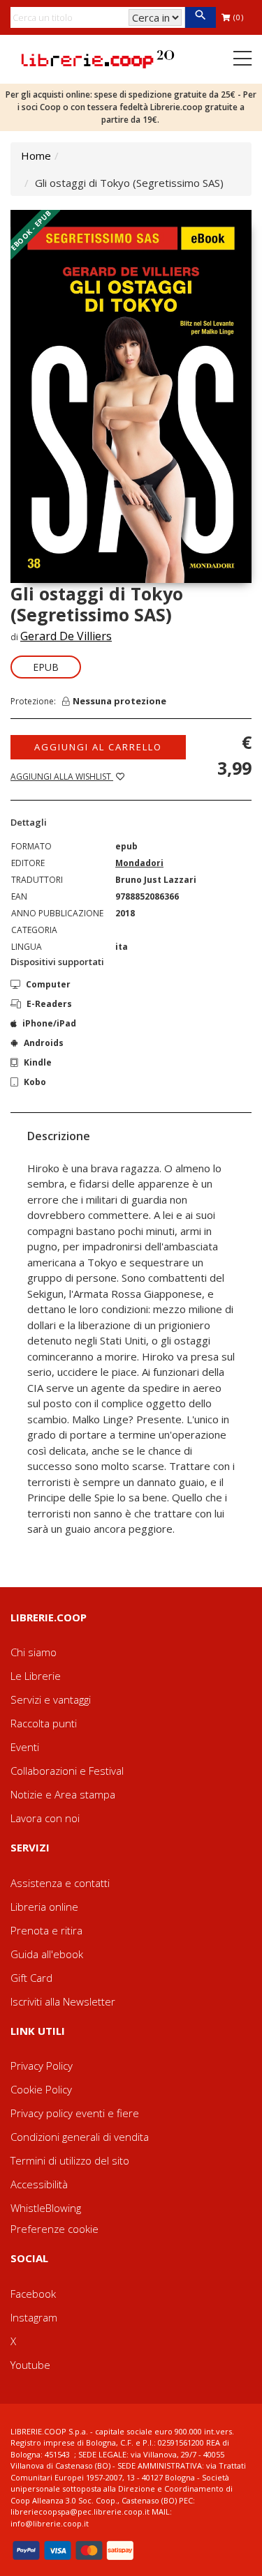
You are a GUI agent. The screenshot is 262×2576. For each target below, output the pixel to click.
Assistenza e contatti (60, 1883)
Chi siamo (34, 1652)
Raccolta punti (44, 1723)
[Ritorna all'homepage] (98, 58)
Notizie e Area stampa (63, 1794)
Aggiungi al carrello (98, 747)
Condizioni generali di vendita (80, 2137)
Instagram (34, 2317)
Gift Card (31, 1978)
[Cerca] (200, 17)
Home (36, 156)
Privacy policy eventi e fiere (75, 2113)
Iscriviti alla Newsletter (63, 2001)
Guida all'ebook (47, 1954)
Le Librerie (36, 1676)
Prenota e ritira (46, 1930)
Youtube (30, 2365)
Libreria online (44, 1907)
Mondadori (139, 863)
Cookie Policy (41, 2089)
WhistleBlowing (46, 2208)
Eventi (25, 1747)
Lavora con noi (45, 1818)
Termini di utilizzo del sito (70, 2160)
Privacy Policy (42, 2066)
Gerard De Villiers (66, 636)
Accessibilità (39, 2184)
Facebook (33, 2294)
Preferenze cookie (54, 2229)
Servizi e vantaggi (51, 1699)
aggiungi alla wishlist (62, 776)
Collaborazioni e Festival (67, 1771)
